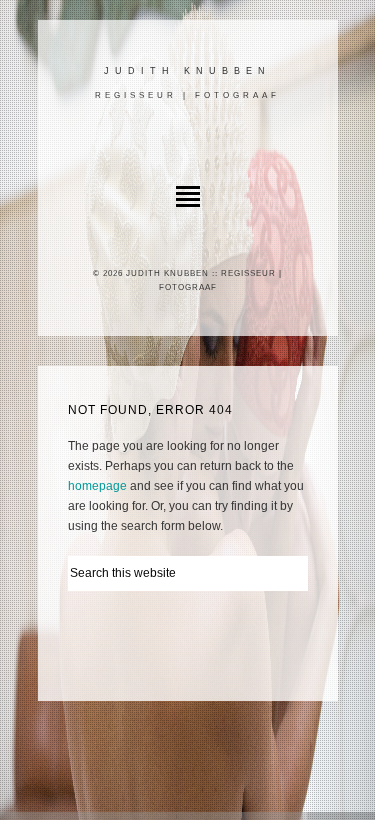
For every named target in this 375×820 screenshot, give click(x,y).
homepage (97, 486)
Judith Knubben (187, 71)
